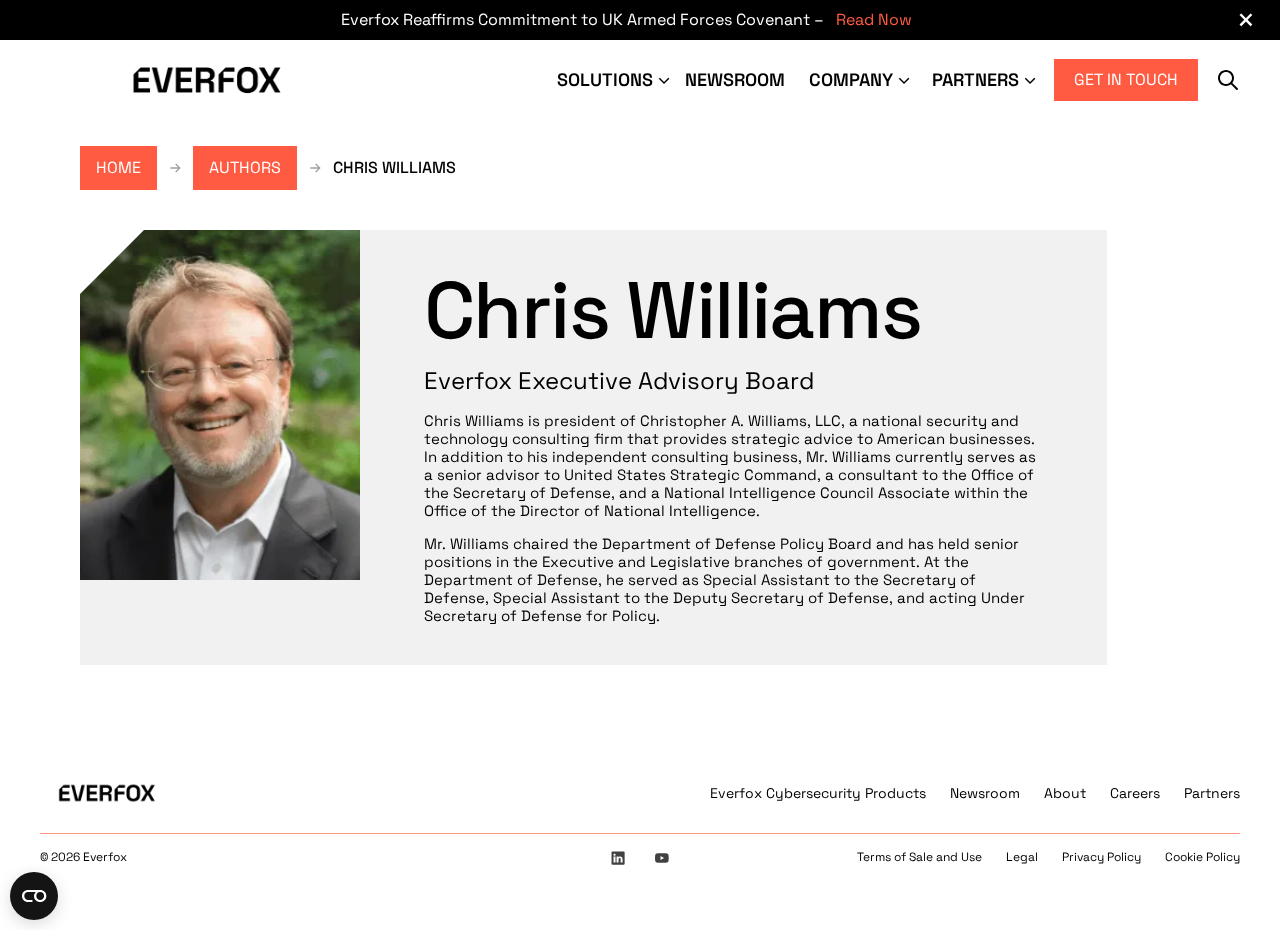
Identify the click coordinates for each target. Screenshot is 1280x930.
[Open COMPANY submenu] (906, 80)
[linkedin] (618, 858)
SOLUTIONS (605, 79)
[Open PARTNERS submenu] (1032, 80)
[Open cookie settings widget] (34, 896)
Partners (1212, 793)
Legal (1022, 857)
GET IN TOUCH (1126, 79)
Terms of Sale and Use (919, 857)
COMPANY (851, 79)
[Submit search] (1228, 80)
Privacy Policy (1101, 857)
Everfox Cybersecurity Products (818, 793)
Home (118, 167)
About (1065, 793)
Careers (1135, 793)
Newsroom (985, 793)
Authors (245, 167)
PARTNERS (975, 79)
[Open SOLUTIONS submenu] (666, 80)
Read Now (874, 19)
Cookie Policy (1202, 857)
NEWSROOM (735, 79)
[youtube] (662, 858)
